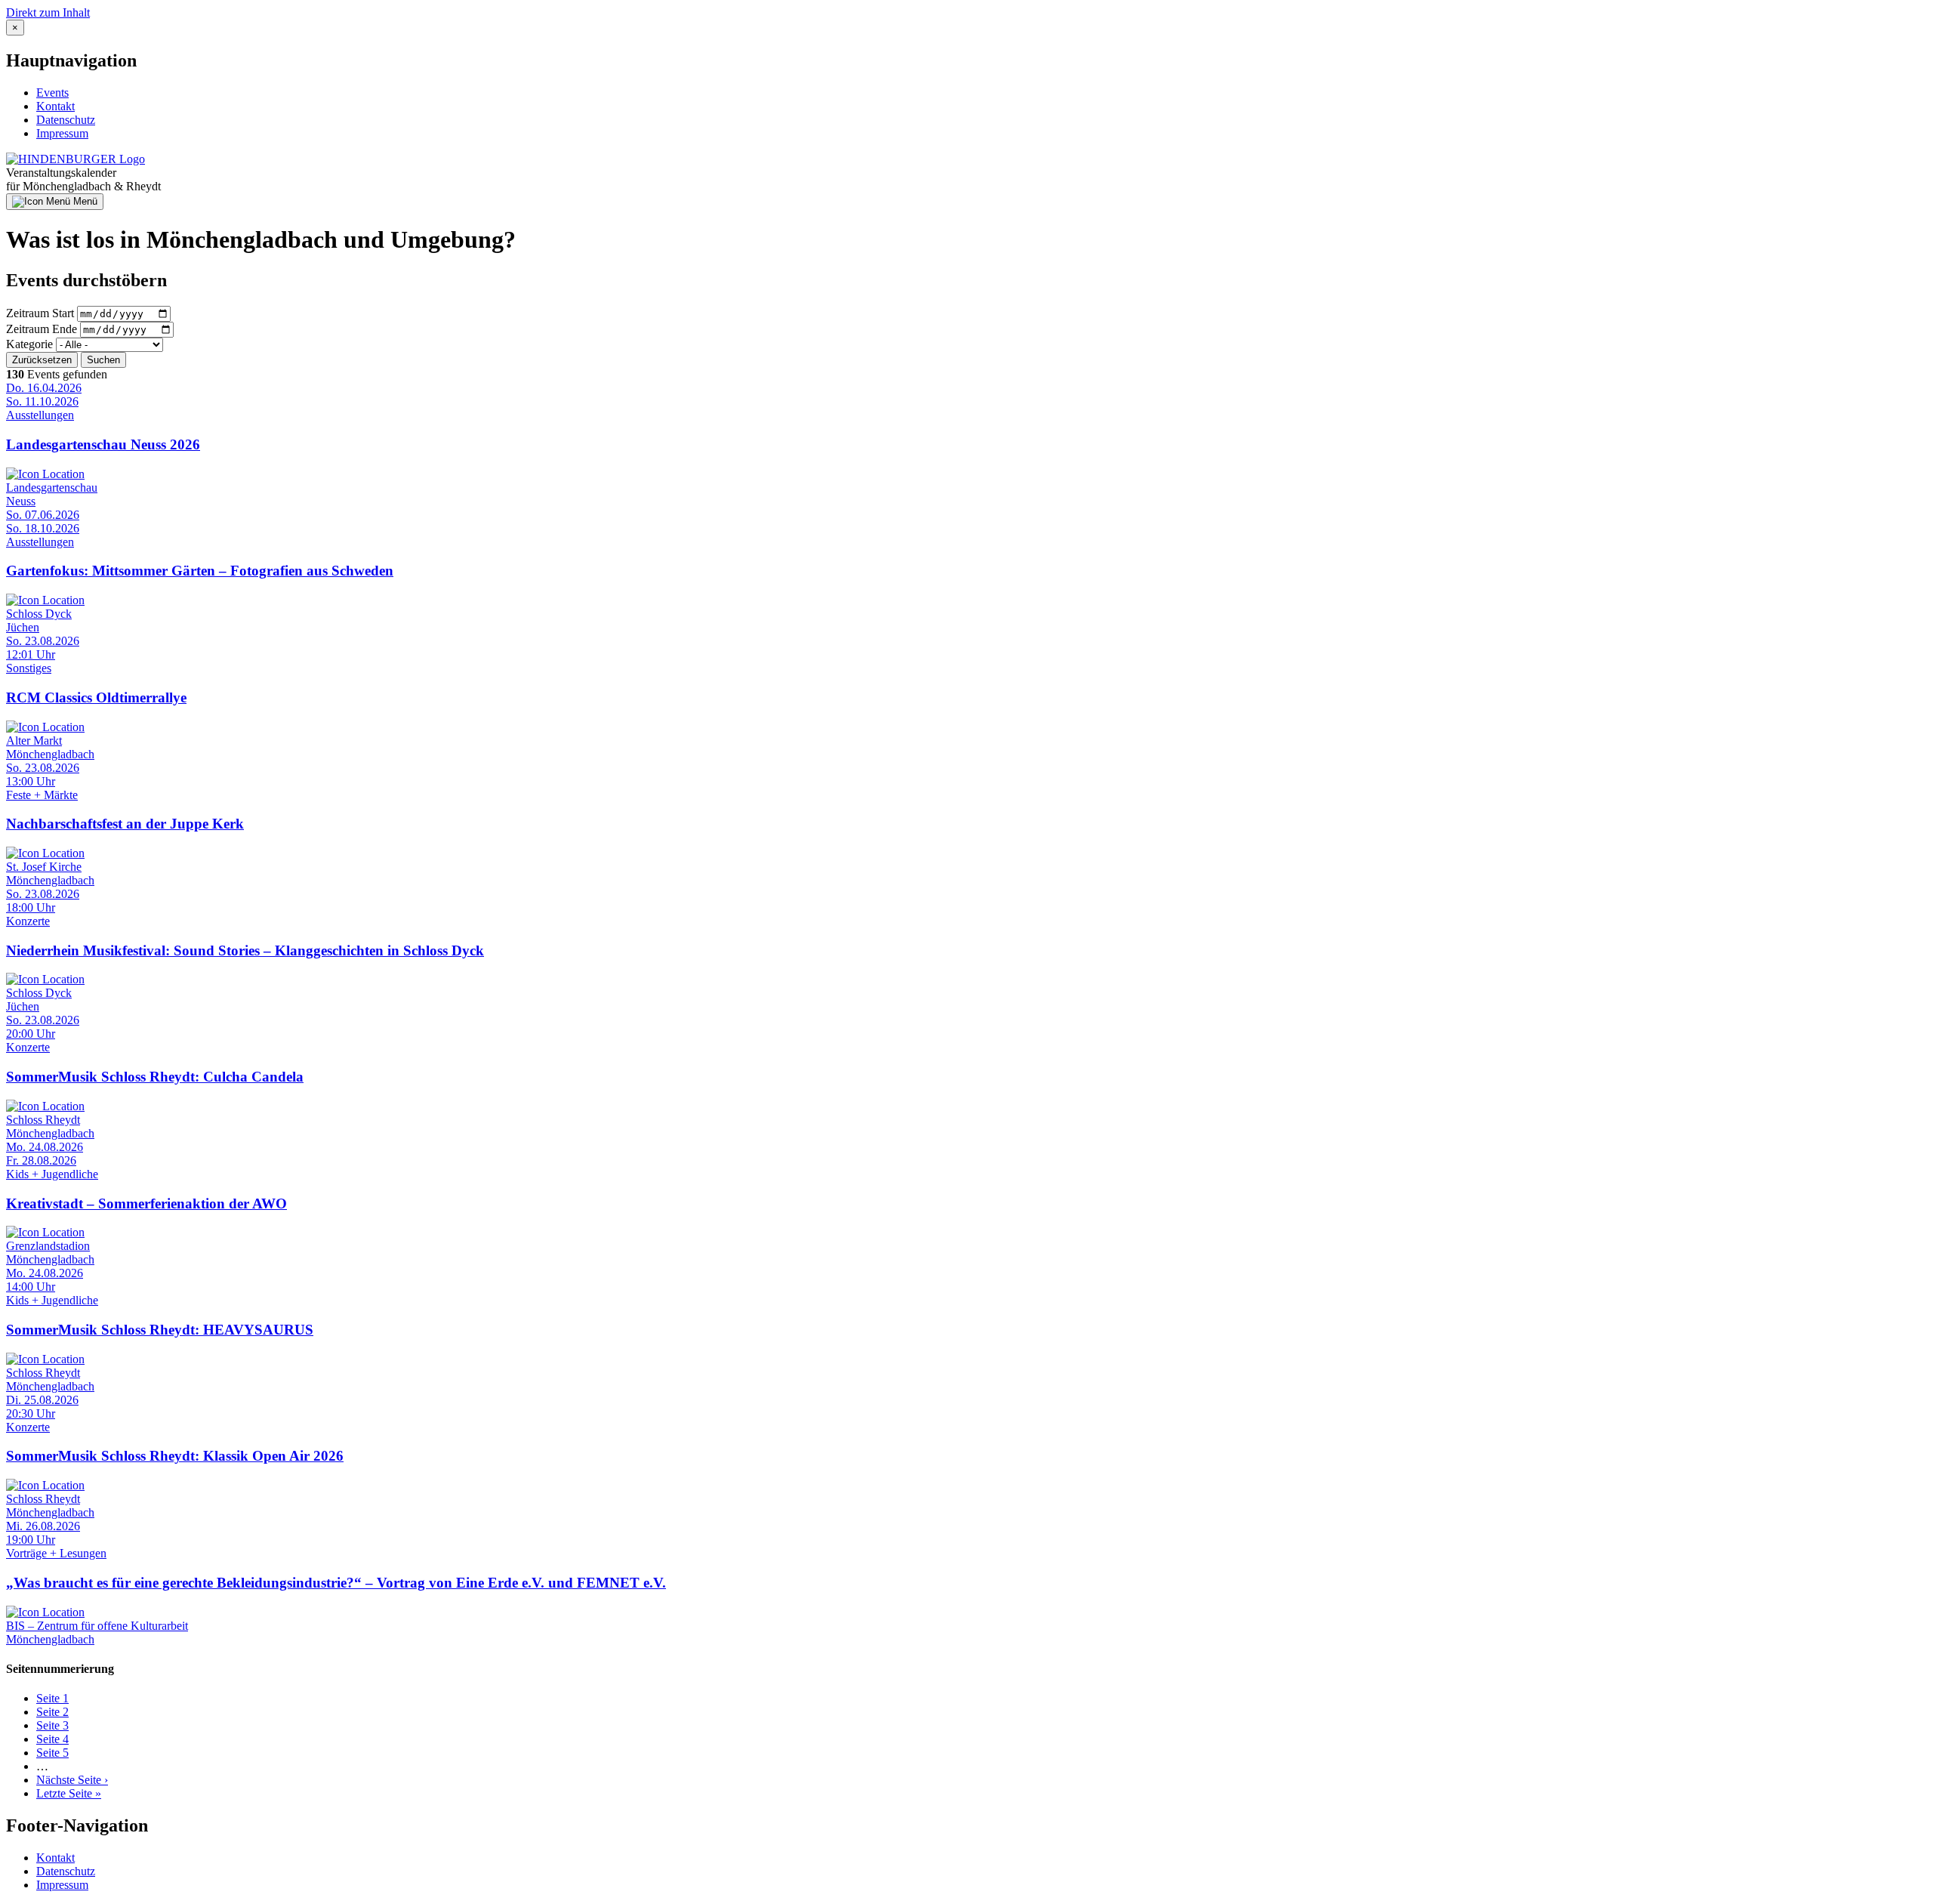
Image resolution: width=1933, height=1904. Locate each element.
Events (52, 93)
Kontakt (55, 106)
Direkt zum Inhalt (48, 12)
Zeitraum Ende (42, 329)
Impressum (62, 133)
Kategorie (29, 344)
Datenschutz (66, 120)
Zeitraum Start (40, 313)
